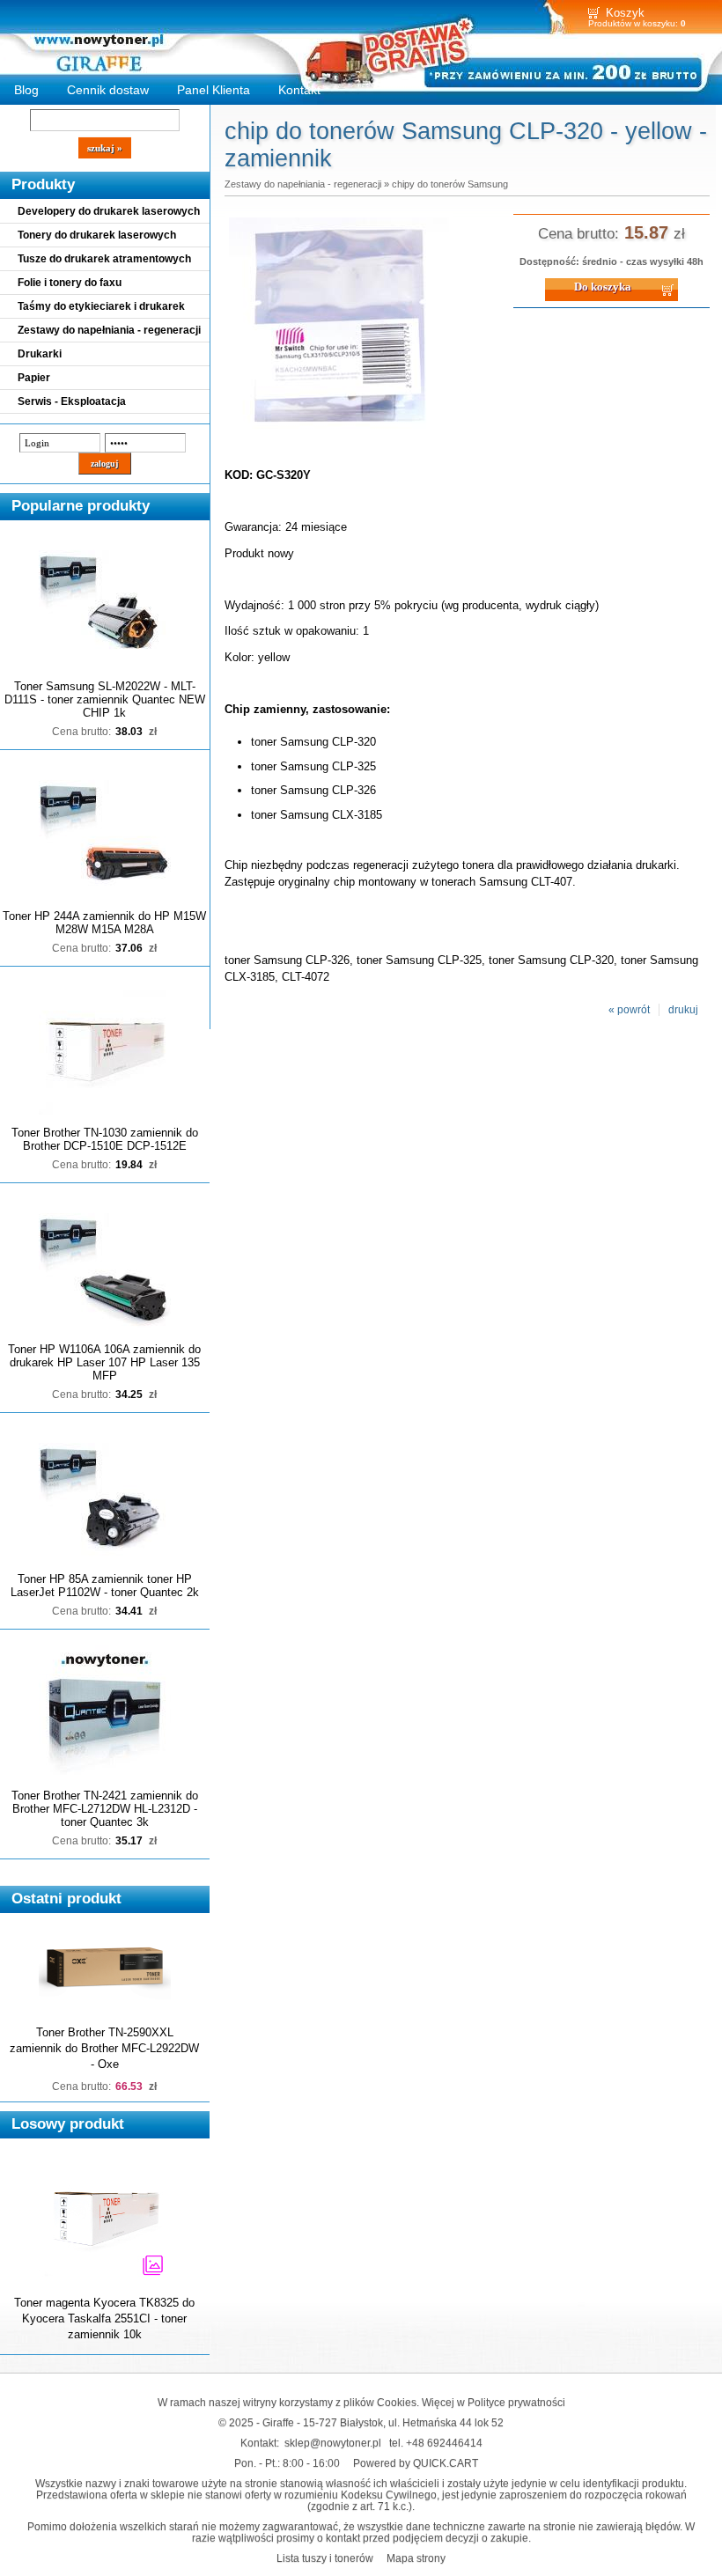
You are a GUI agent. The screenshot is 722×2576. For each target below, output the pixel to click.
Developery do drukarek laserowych (109, 211)
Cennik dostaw (108, 90)
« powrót (629, 1010)
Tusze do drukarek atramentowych (104, 259)
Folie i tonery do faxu (70, 283)
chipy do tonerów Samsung (450, 184)
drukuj (683, 1010)
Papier (34, 378)
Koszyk (625, 13)
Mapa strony (416, 2558)
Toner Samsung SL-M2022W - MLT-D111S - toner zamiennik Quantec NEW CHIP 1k (105, 699)
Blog (26, 90)
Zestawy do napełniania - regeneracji (109, 330)
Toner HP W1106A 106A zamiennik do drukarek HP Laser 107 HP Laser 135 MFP (104, 1362)
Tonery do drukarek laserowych (97, 235)
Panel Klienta (214, 90)
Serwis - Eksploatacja (72, 401)
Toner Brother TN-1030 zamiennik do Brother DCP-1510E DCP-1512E (105, 1139)
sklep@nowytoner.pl (333, 2443)
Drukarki (40, 354)
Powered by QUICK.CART (416, 2463)
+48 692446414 (444, 2443)
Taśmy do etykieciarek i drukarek (101, 306)
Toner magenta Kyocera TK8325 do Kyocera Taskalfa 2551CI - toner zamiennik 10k (104, 2318)
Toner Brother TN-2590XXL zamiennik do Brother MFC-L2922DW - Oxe (104, 2048)
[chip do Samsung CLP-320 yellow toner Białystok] (339, 438)
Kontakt (299, 90)
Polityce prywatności (516, 2402)
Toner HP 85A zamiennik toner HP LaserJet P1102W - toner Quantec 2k (105, 1586)
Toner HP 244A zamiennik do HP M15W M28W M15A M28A (104, 923)
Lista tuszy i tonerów (325, 2558)
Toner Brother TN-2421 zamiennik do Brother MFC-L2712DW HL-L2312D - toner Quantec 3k (105, 1809)
